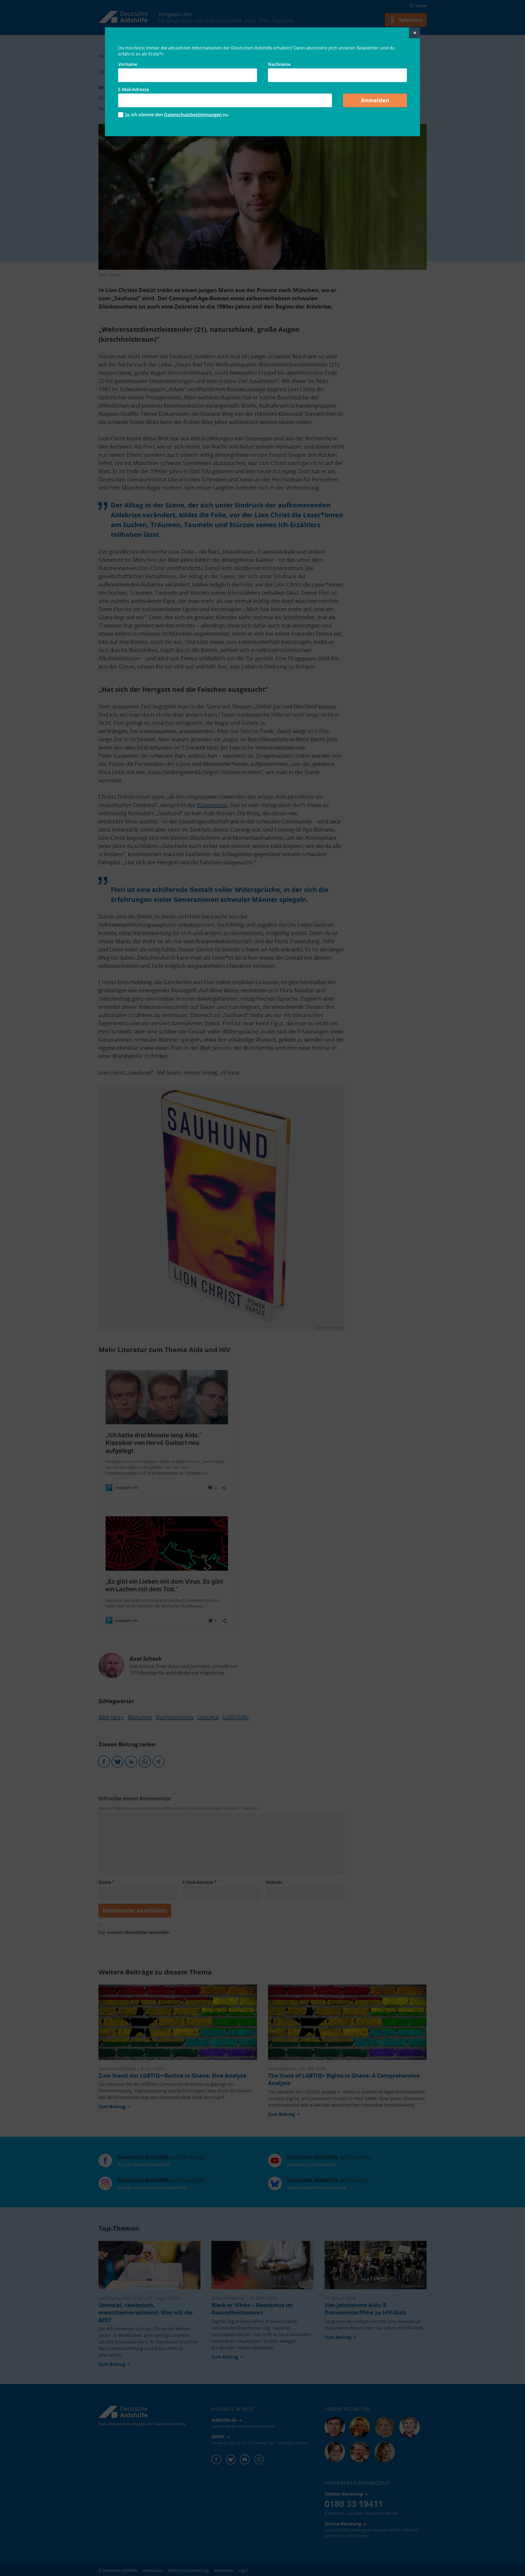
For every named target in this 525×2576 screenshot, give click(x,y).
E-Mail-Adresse (134, 89)
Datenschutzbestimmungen (193, 115)
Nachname (279, 64)
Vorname (128, 64)
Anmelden (375, 100)
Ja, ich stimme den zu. (177, 115)
